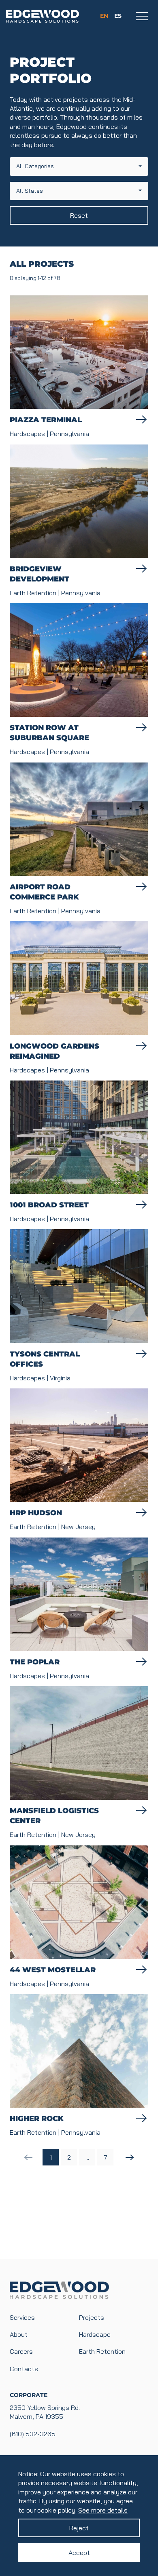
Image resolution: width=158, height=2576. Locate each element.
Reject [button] (79, 2528)
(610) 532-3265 (33, 2434)
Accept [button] (79, 2553)
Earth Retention (102, 2351)
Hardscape (95, 2334)
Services (22, 2317)
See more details (103, 2510)
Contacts (24, 2369)
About (19, 2334)
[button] (79, 166)
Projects (92, 2317)
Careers (21, 2351)
